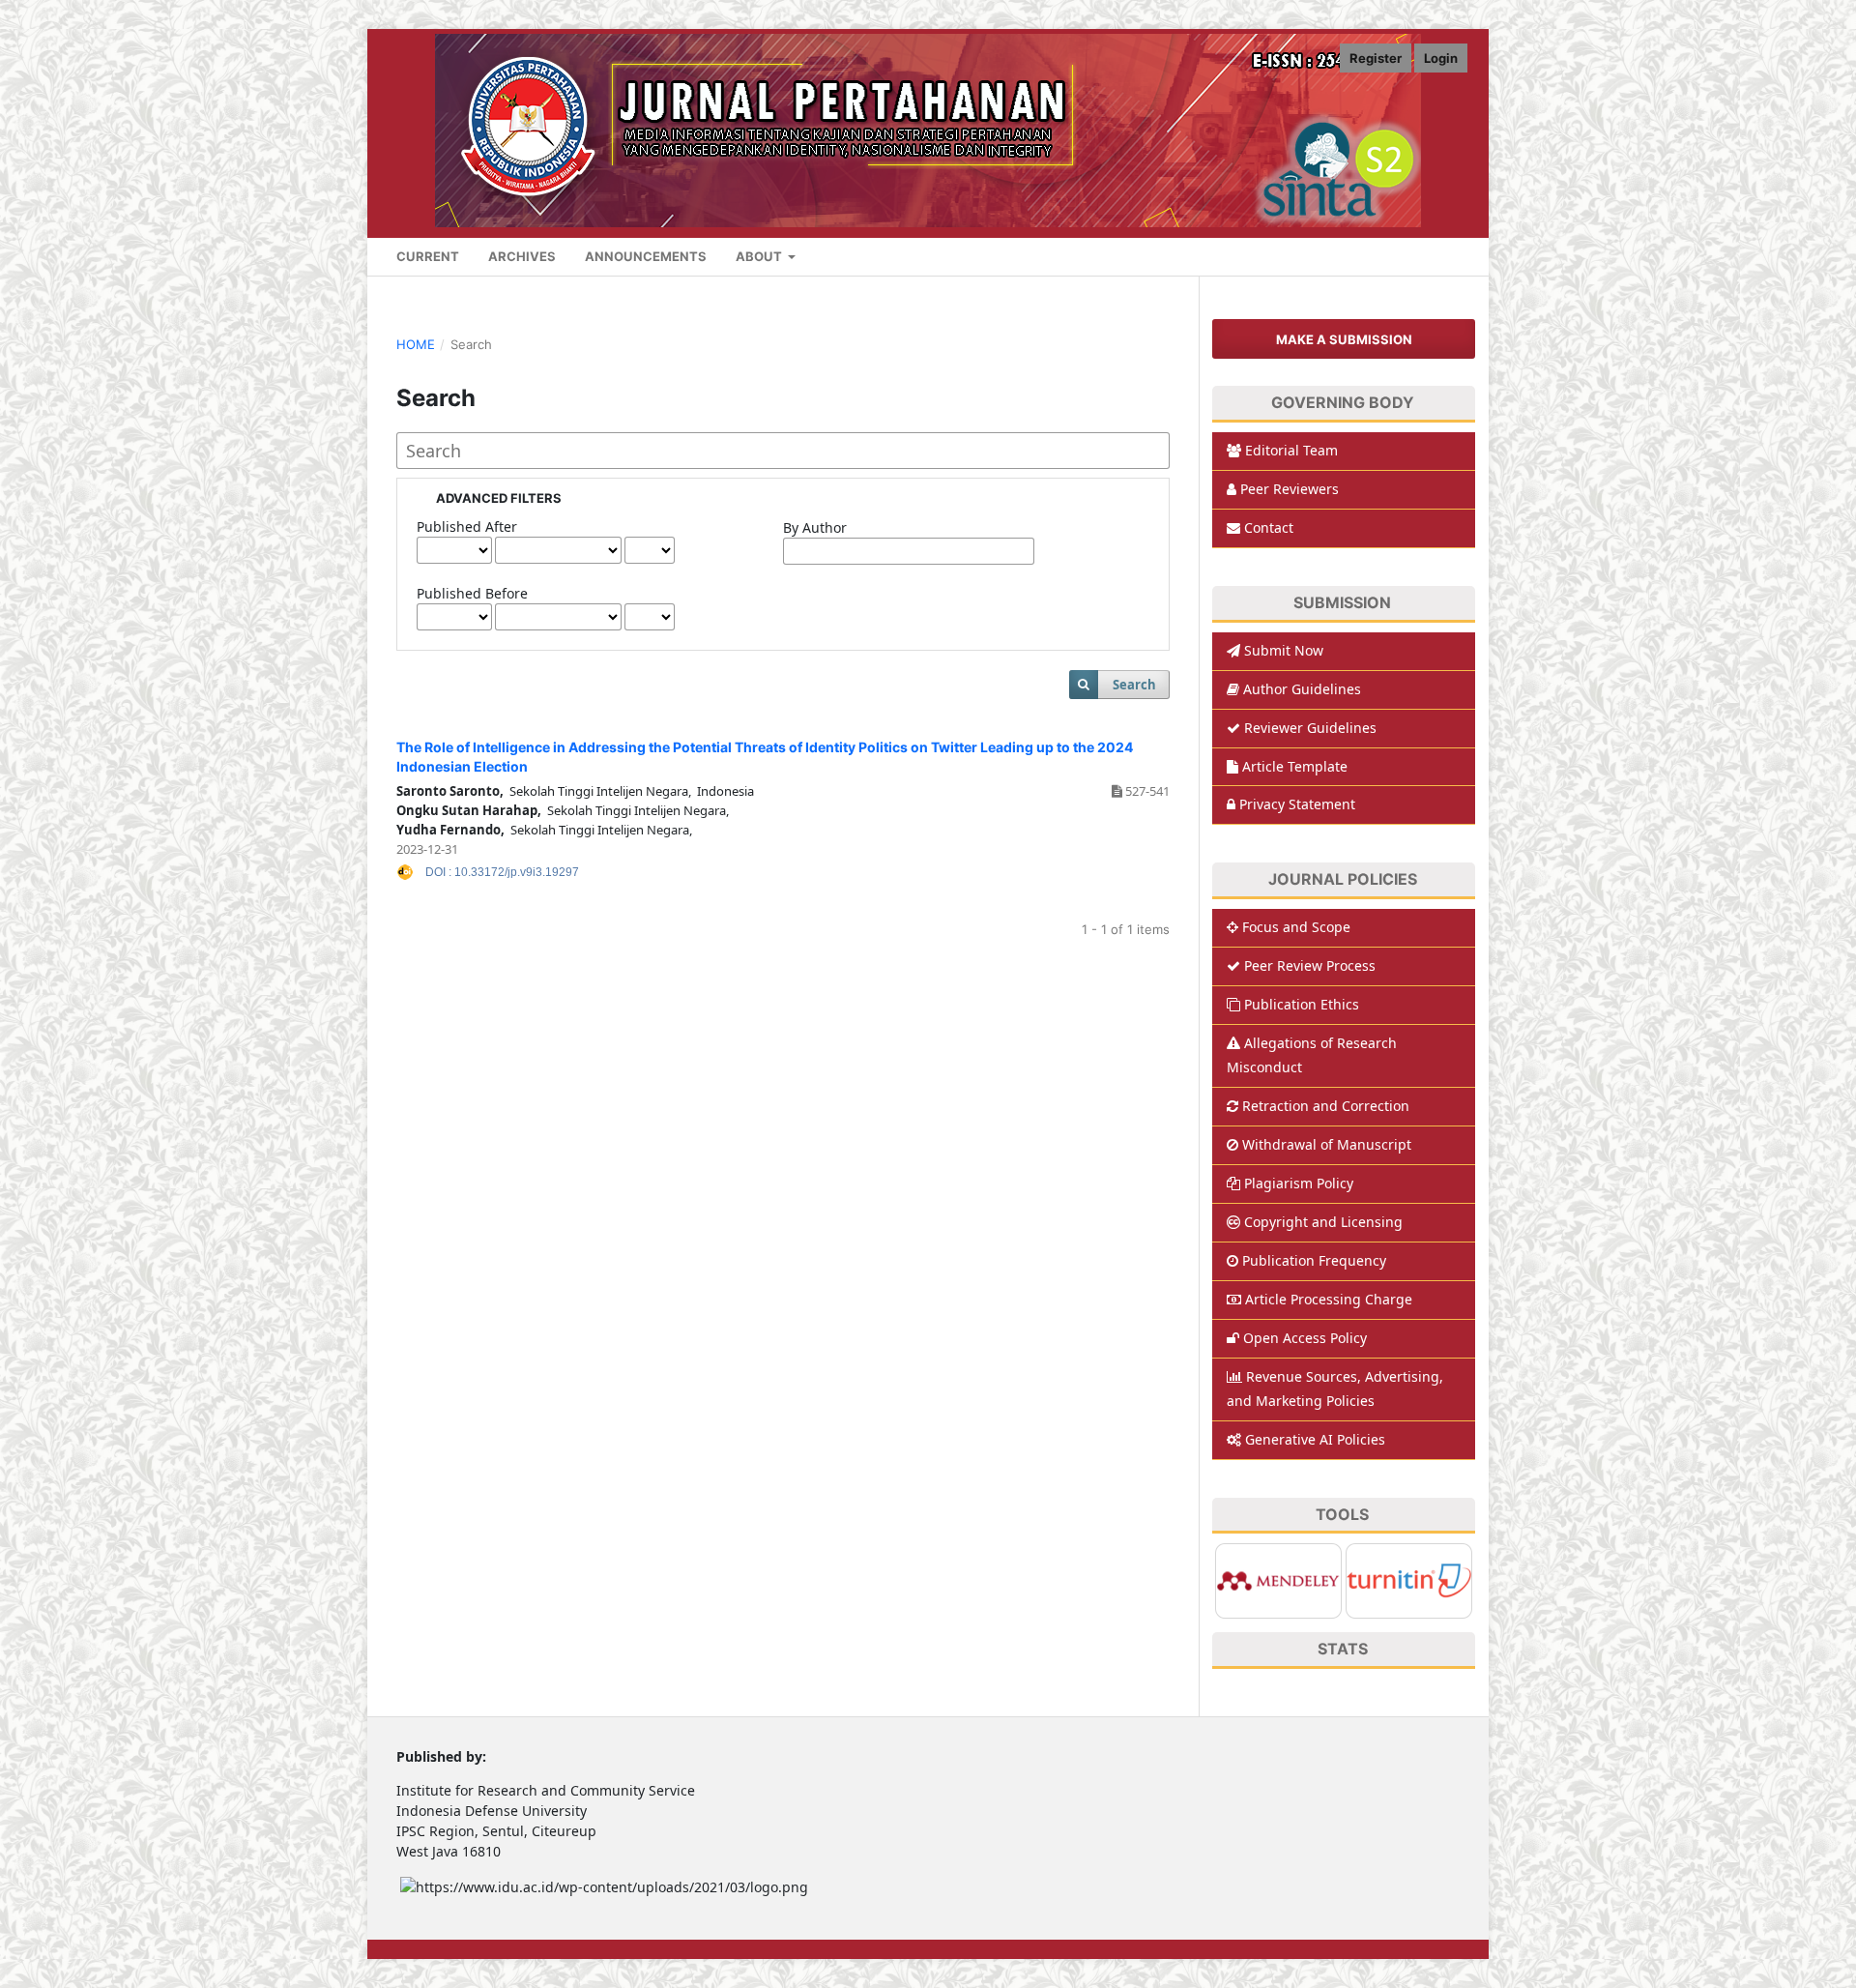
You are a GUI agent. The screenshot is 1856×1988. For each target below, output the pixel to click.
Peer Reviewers (1290, 489)
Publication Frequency (1314, 1260)
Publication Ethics (1302, 1004)
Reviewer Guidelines (1310, 728)
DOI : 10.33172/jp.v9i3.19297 (502, 872)
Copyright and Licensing (1323, 1222)
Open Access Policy (1305, 1338)
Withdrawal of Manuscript (1327, 1144)
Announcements (646, 256)
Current (428, 256)
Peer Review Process (1310, 965)
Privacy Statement (1297, 804)
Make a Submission (1344, 339)
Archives (522, 256)
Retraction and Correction (1326, 1106)
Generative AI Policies (1315, 1439)
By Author (815, 527)
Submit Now (1284, 650)
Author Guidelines (1302, 689)
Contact (1269, 527)
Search (1134, 685)
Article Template (1295, 766)
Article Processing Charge (1329, 1299)
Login (1441, 58)
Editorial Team (1291, 450)
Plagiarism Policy (1299, 1183)
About (760, 256)
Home (416, 344)
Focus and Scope (1296, 927)
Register (1376, 58)
